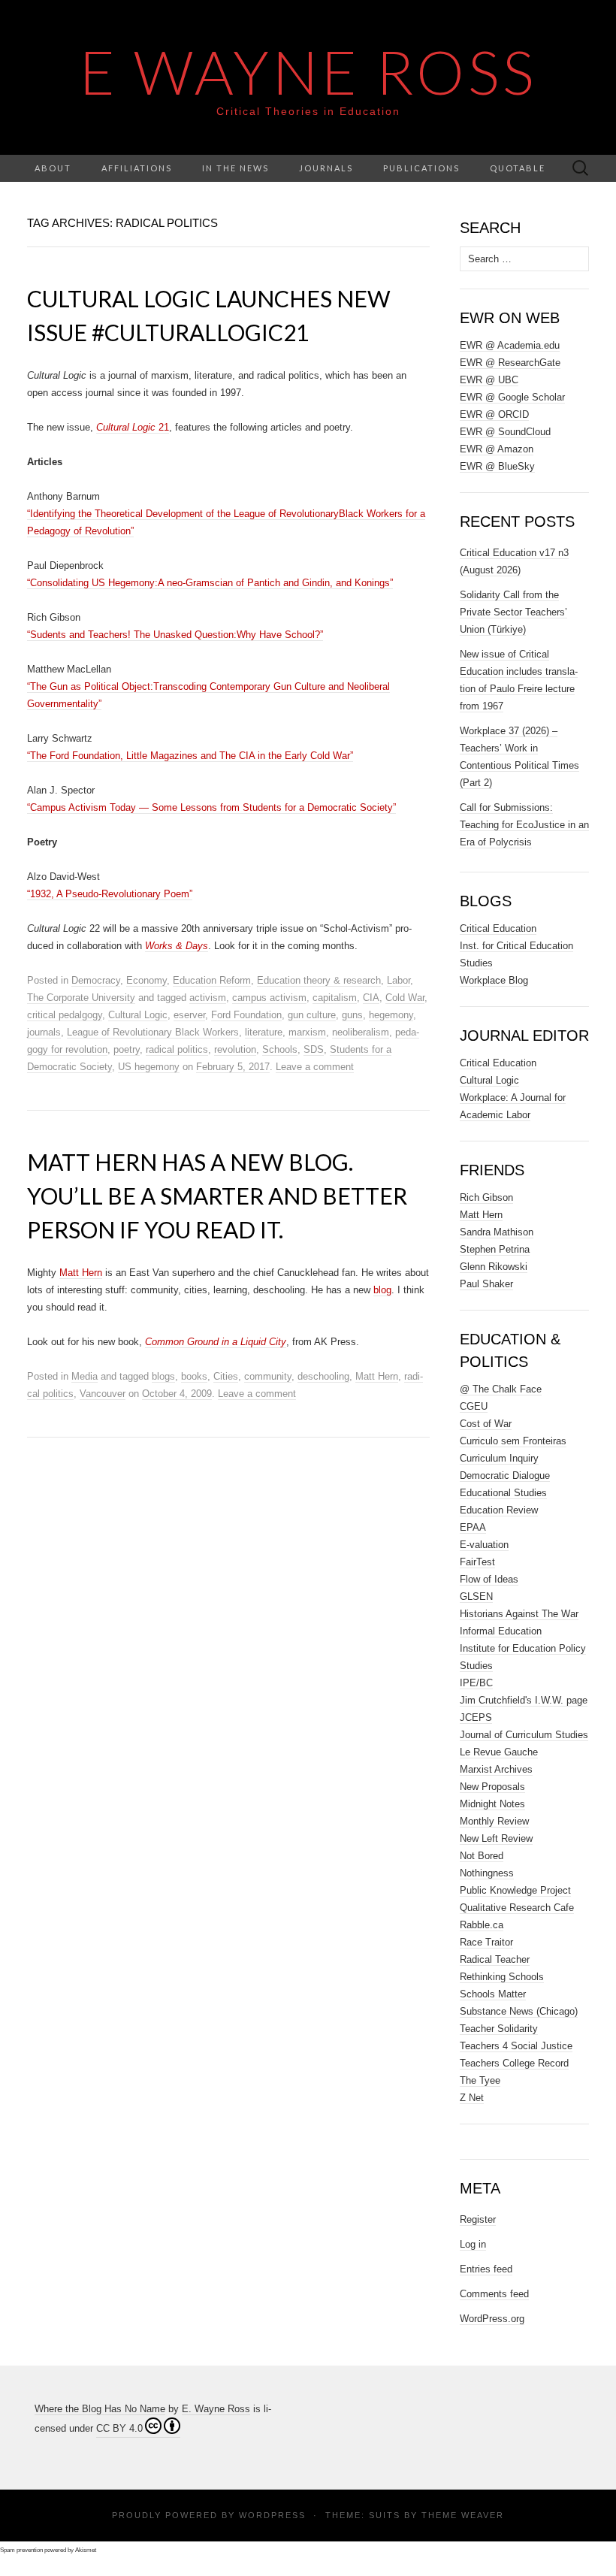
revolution (235, 1049)
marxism (307, 1032)
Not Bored (482, 1856)
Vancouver (103, 1394)
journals (44, 1032)
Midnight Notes (492, 1804)
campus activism (269, 998)
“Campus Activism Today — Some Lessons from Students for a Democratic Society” (211, 807)
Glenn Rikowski (494, 1267)
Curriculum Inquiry (499, 1458)
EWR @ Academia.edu (510, 345)
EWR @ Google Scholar (512, 397)
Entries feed (486, 2269)
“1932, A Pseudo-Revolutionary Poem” (110, 894)
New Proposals (492, 1787)
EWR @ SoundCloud (505, 432)
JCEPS (476, 1717)
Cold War (405, 998)
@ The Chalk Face (501, 1389)
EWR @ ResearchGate (510, 363)
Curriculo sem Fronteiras (513, 1441)
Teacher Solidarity (499, 2029)
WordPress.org (492, 2319)
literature (264, 1032)
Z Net (472, 2098)
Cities (226, 1376)
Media (85, 1376)
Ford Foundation (246, 1015)
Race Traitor (486, 1942)
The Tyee (480, 2080)
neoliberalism (361, 1032)
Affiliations (137, 168)
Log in (473, 2244)
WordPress (272, 2515)
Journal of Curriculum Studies (524, 1735)
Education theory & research (319, 980)
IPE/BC (476, 1683)
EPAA (473, 1527)
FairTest (477, 1562)
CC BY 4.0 (119, 2428)
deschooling (323, 1376)
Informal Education (501, 1631)
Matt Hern (81, 1273)
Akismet (86, 2550)
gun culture (312, 1015)
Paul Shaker (486, 1284)
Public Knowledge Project (515, 1890)
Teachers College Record (514, 2063)
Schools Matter (493, 1994)
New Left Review (496, 1838)
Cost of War (486, 1424)
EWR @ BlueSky (497, 466)
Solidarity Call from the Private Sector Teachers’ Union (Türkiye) (513, 612)
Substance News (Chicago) (519, 2011)
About (53, 168)
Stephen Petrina (495, 1249)
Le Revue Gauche (499, 1752)
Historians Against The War (519, 1614)
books (194, 1376)
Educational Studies (503, 1493)
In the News (236, 168)
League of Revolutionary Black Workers (153, 1032)
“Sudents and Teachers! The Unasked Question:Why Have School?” (175, 635)
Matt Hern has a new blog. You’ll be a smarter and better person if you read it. (217, 1196)
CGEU (474, 1406)
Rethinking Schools (502, 1977)
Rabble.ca (482, 1925)
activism (208, 998)
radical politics (177, 1049)
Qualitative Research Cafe (517, 1908)
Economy (146, 980)
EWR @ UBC (489, 380)
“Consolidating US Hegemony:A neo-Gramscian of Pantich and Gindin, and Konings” (210, 583)
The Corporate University (81, 998)
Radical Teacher (495, 1959)
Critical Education (498, 928)
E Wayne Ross (308, 71)
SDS (314, 1049)
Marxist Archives (496, 1769)
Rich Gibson (486, 1197)
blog (382, 1290)
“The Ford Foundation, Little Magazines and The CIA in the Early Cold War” (190, 756)
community (268, 1376)
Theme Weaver (463, 2515)
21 (133, 427)
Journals (326, 168)
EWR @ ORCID (494, 414)
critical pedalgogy (65, 1015)
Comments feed (494, 2294)
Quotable (518, 168)
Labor (399, 980)
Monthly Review (494, 1821)
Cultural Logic (138, 1015)
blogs (163, 1376)
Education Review (499, 1510)
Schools (280, 1049)
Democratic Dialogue (505, 1475)
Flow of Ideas (489, 1579)
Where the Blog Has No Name (100, 2409)
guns (352, 1015)
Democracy (96, 980)
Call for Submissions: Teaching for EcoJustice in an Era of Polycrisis (524, 825)
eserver (189, 1015)
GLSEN (476, 1596)
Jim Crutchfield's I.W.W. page (524, 1700)
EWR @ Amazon (497, 449)
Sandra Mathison (497, 1232)
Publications (421, 168)
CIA (371, 998)
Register (478, 2219)
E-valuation (484, 1545)
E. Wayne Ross (216, 2409)
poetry (127, 1049)
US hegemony (149, 1067)
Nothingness (487, 1873)
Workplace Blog (494, 980)
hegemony (391, 1015)
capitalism (335, 998)
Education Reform (212, 980)
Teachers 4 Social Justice (516, 2046)
